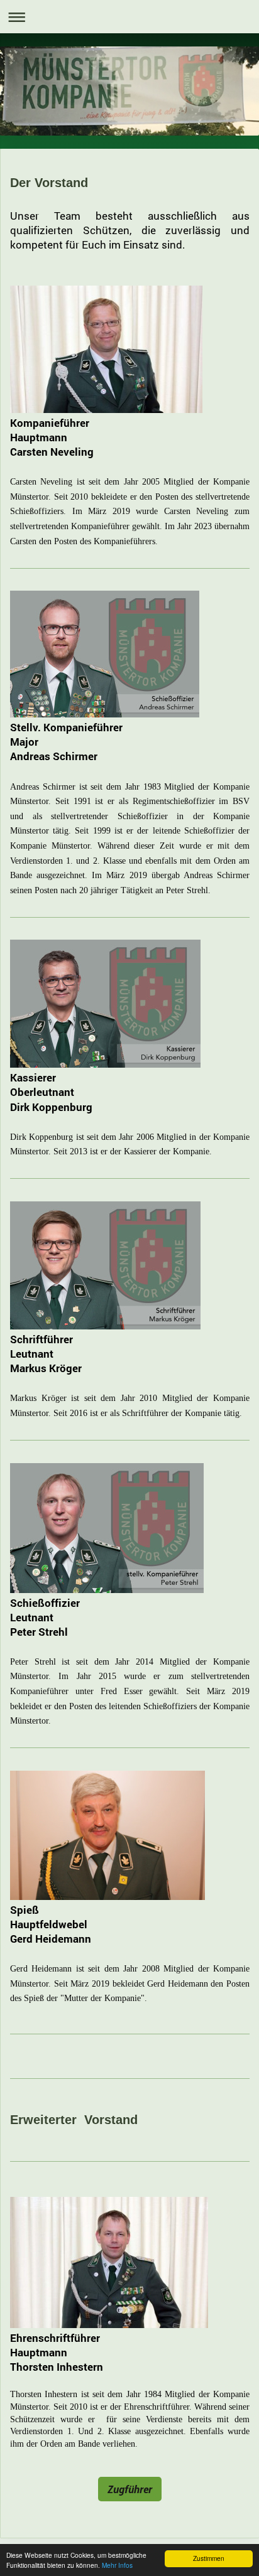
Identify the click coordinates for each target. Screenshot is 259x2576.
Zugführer (130, 2489)
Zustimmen (209, 2558)
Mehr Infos (117, 2565)
